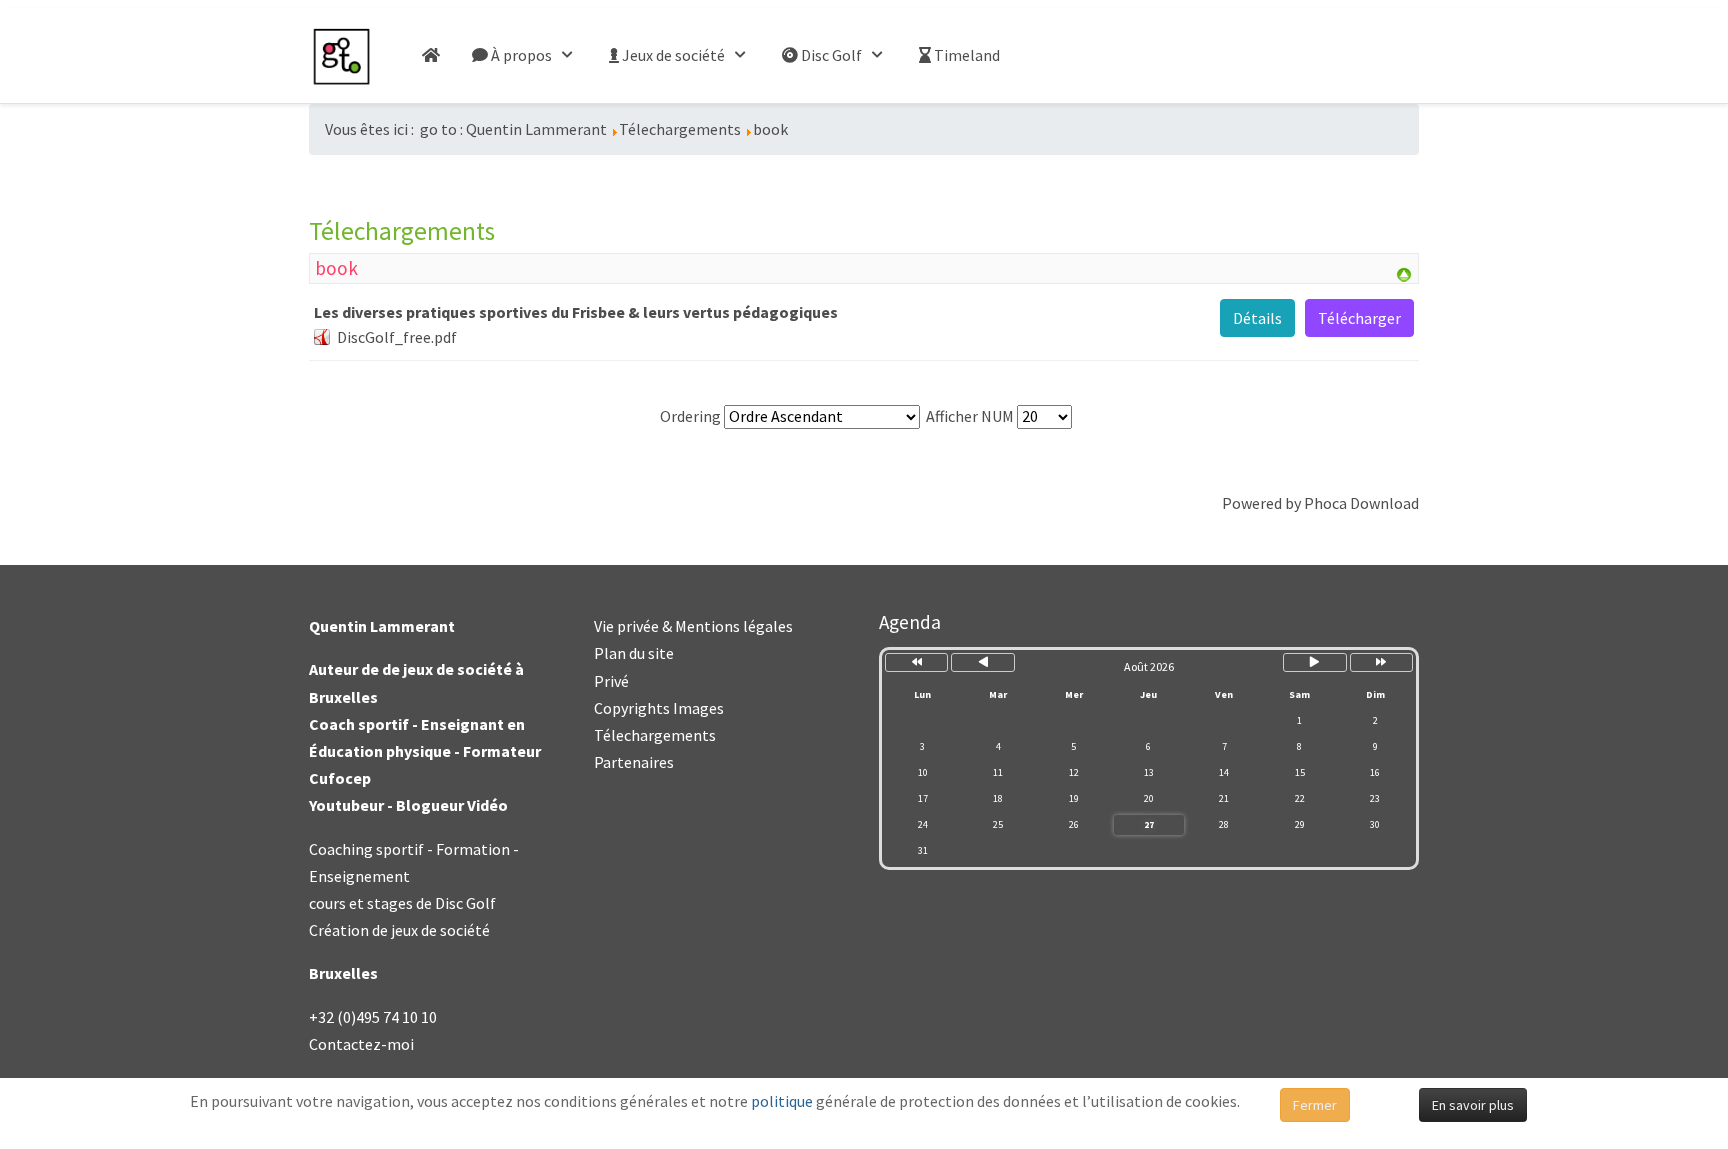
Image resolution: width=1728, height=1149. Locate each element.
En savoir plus (1473, 1105)
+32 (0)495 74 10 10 (373, 1017)
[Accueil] (431, 55)
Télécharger (1359, 318)
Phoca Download (1361, 503)
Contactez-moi (361, 1044)
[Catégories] (1404, 273)
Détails (1257, 318)
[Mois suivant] (1314, 662)
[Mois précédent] (982, 662)
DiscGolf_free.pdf (397, 337)
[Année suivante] (1381, 662)
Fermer (1315, 1105)
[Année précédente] (916, 662)
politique (782, 1101)
